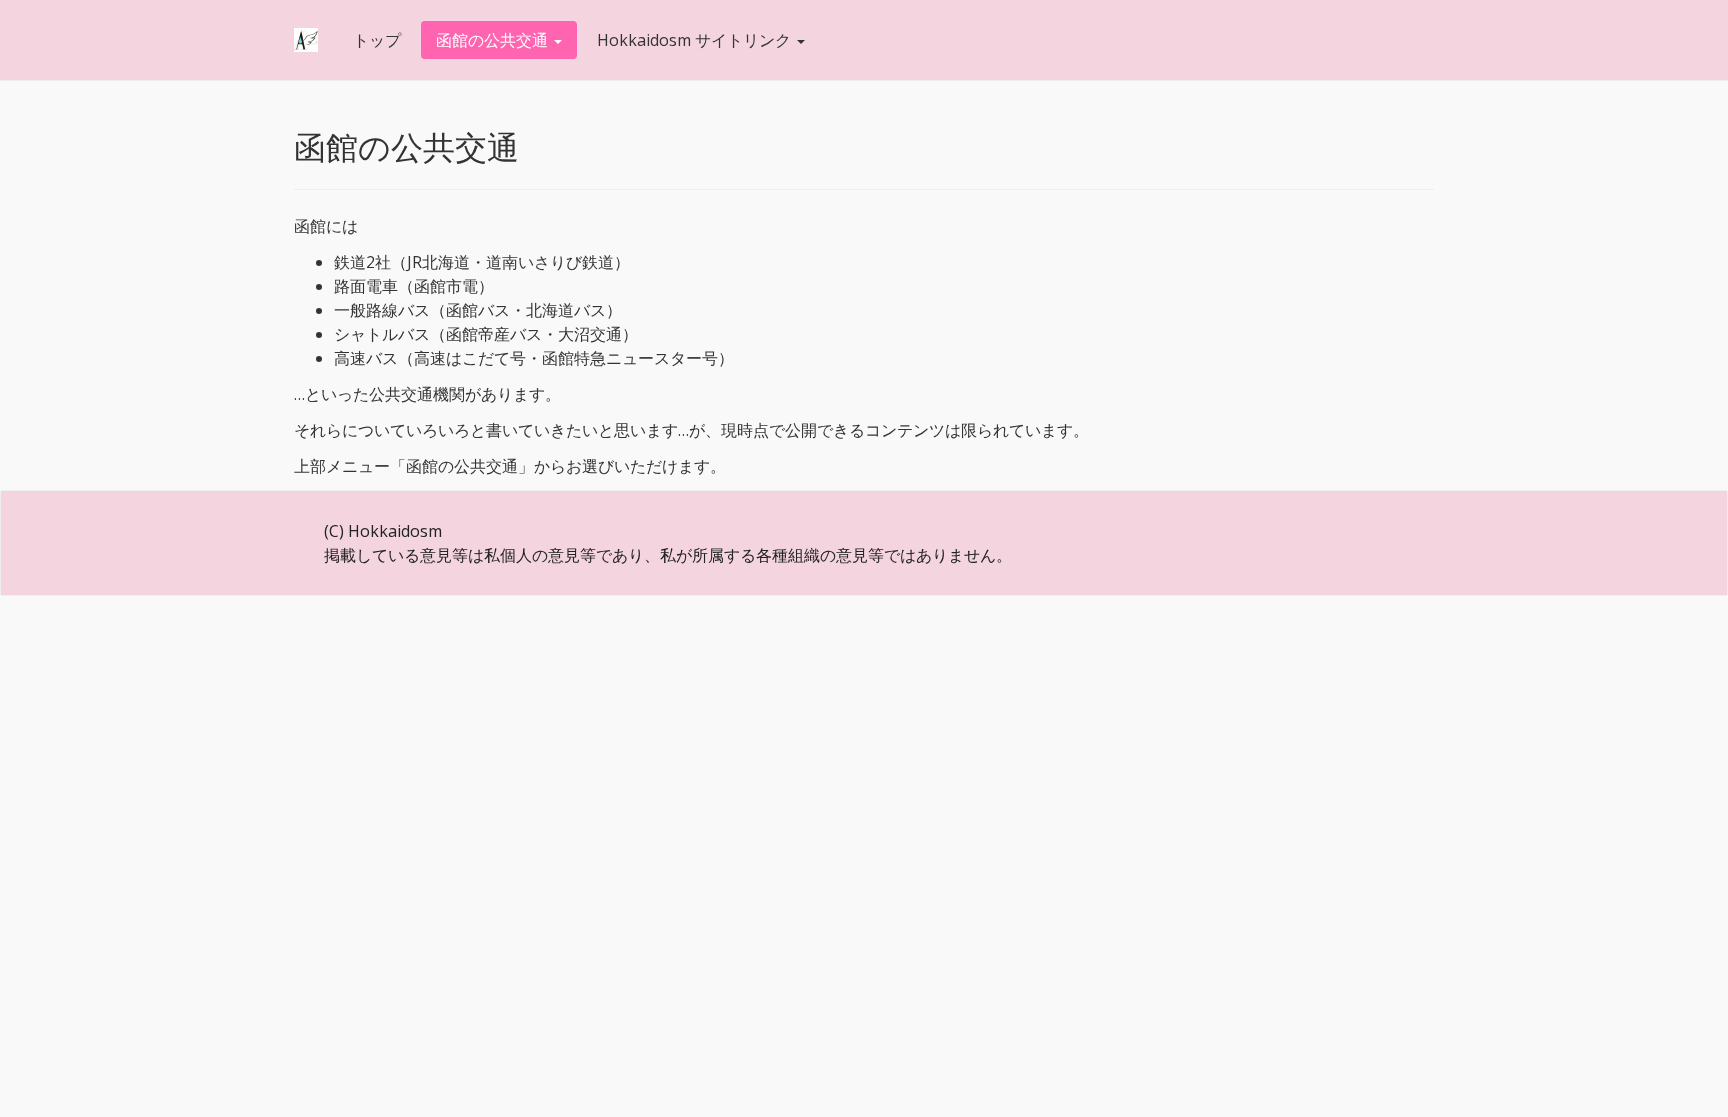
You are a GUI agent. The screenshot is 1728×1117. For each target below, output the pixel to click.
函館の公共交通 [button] (494, 40)
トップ (377, 40)
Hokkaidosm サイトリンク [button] (696, 40)
